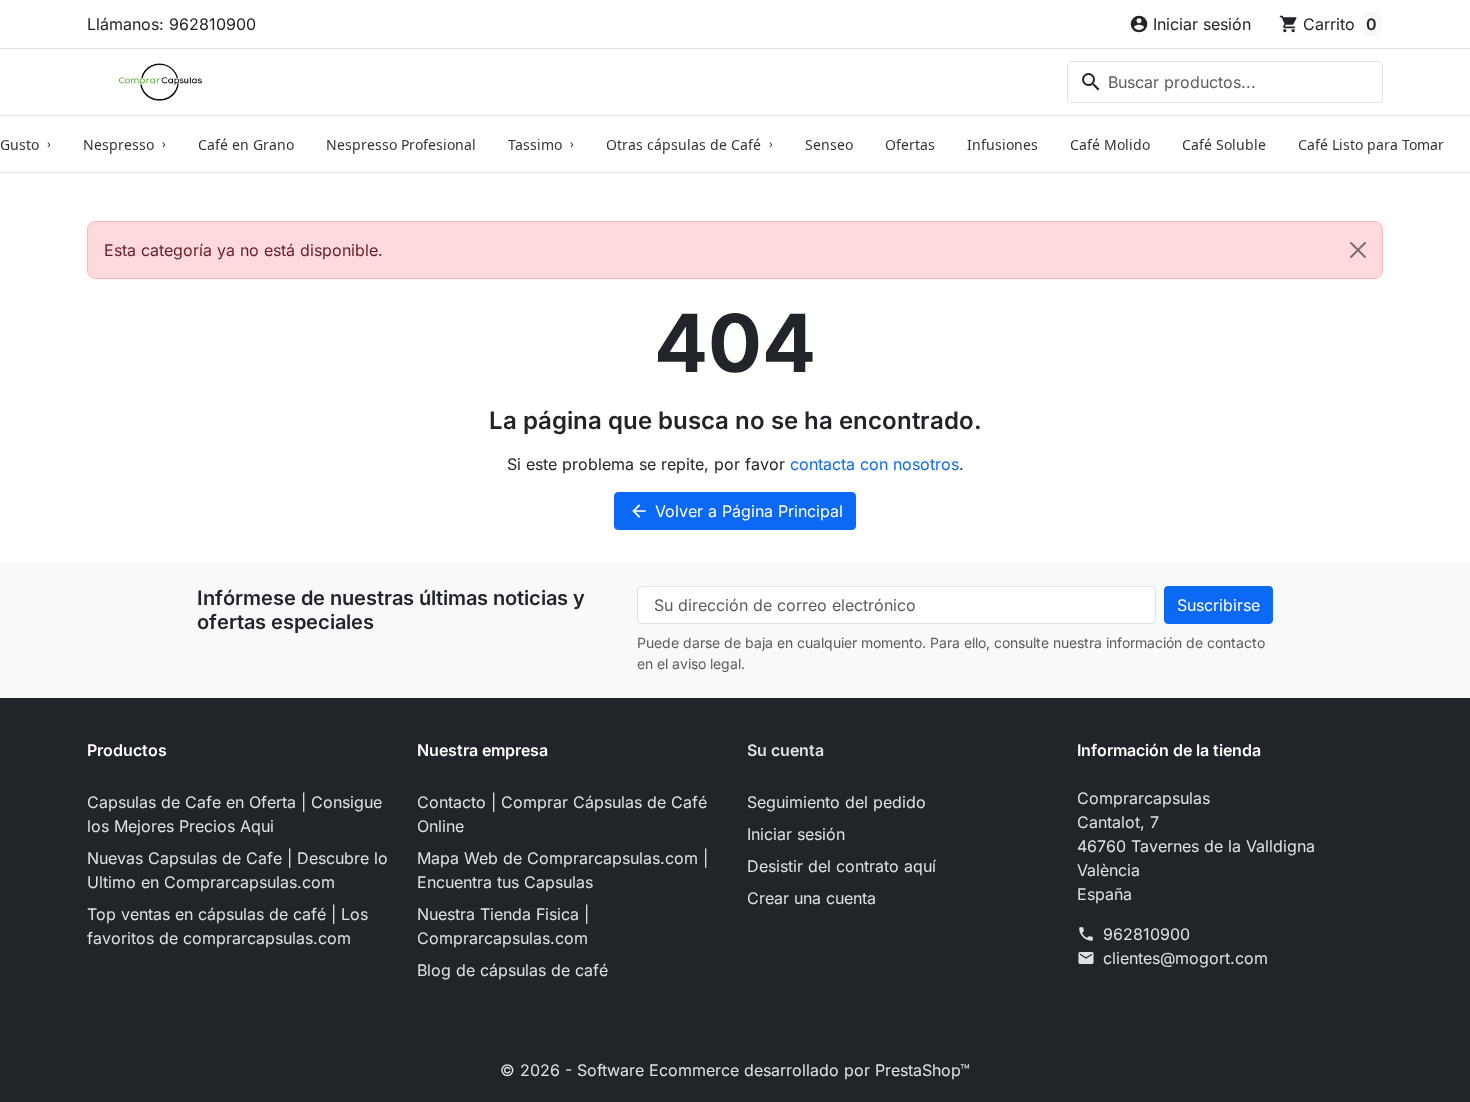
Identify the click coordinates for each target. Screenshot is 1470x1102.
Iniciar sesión (796, 834)
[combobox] (1225, 82)
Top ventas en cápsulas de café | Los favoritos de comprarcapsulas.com (227, 926)
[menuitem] (124, 144)
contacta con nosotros (874, 464)
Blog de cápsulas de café (512, 970)
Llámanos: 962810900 (171, 24)
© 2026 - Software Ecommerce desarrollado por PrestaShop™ (735, 1070)
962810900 (1146, 934)
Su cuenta (785, 750)
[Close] (1358, 250)
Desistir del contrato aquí (841, 866)
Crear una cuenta (811, 898)
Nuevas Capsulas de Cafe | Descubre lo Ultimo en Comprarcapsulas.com (237, 870)
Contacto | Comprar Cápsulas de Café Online (562, 814)
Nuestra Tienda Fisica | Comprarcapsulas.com (503, 926)
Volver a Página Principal (736, 511)
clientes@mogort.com (1185, 958)
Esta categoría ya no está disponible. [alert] (243, 250)
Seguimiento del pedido (836, 802)
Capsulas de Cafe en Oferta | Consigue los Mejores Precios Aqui (234, 814)
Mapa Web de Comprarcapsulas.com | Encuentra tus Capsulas (562, 870)
